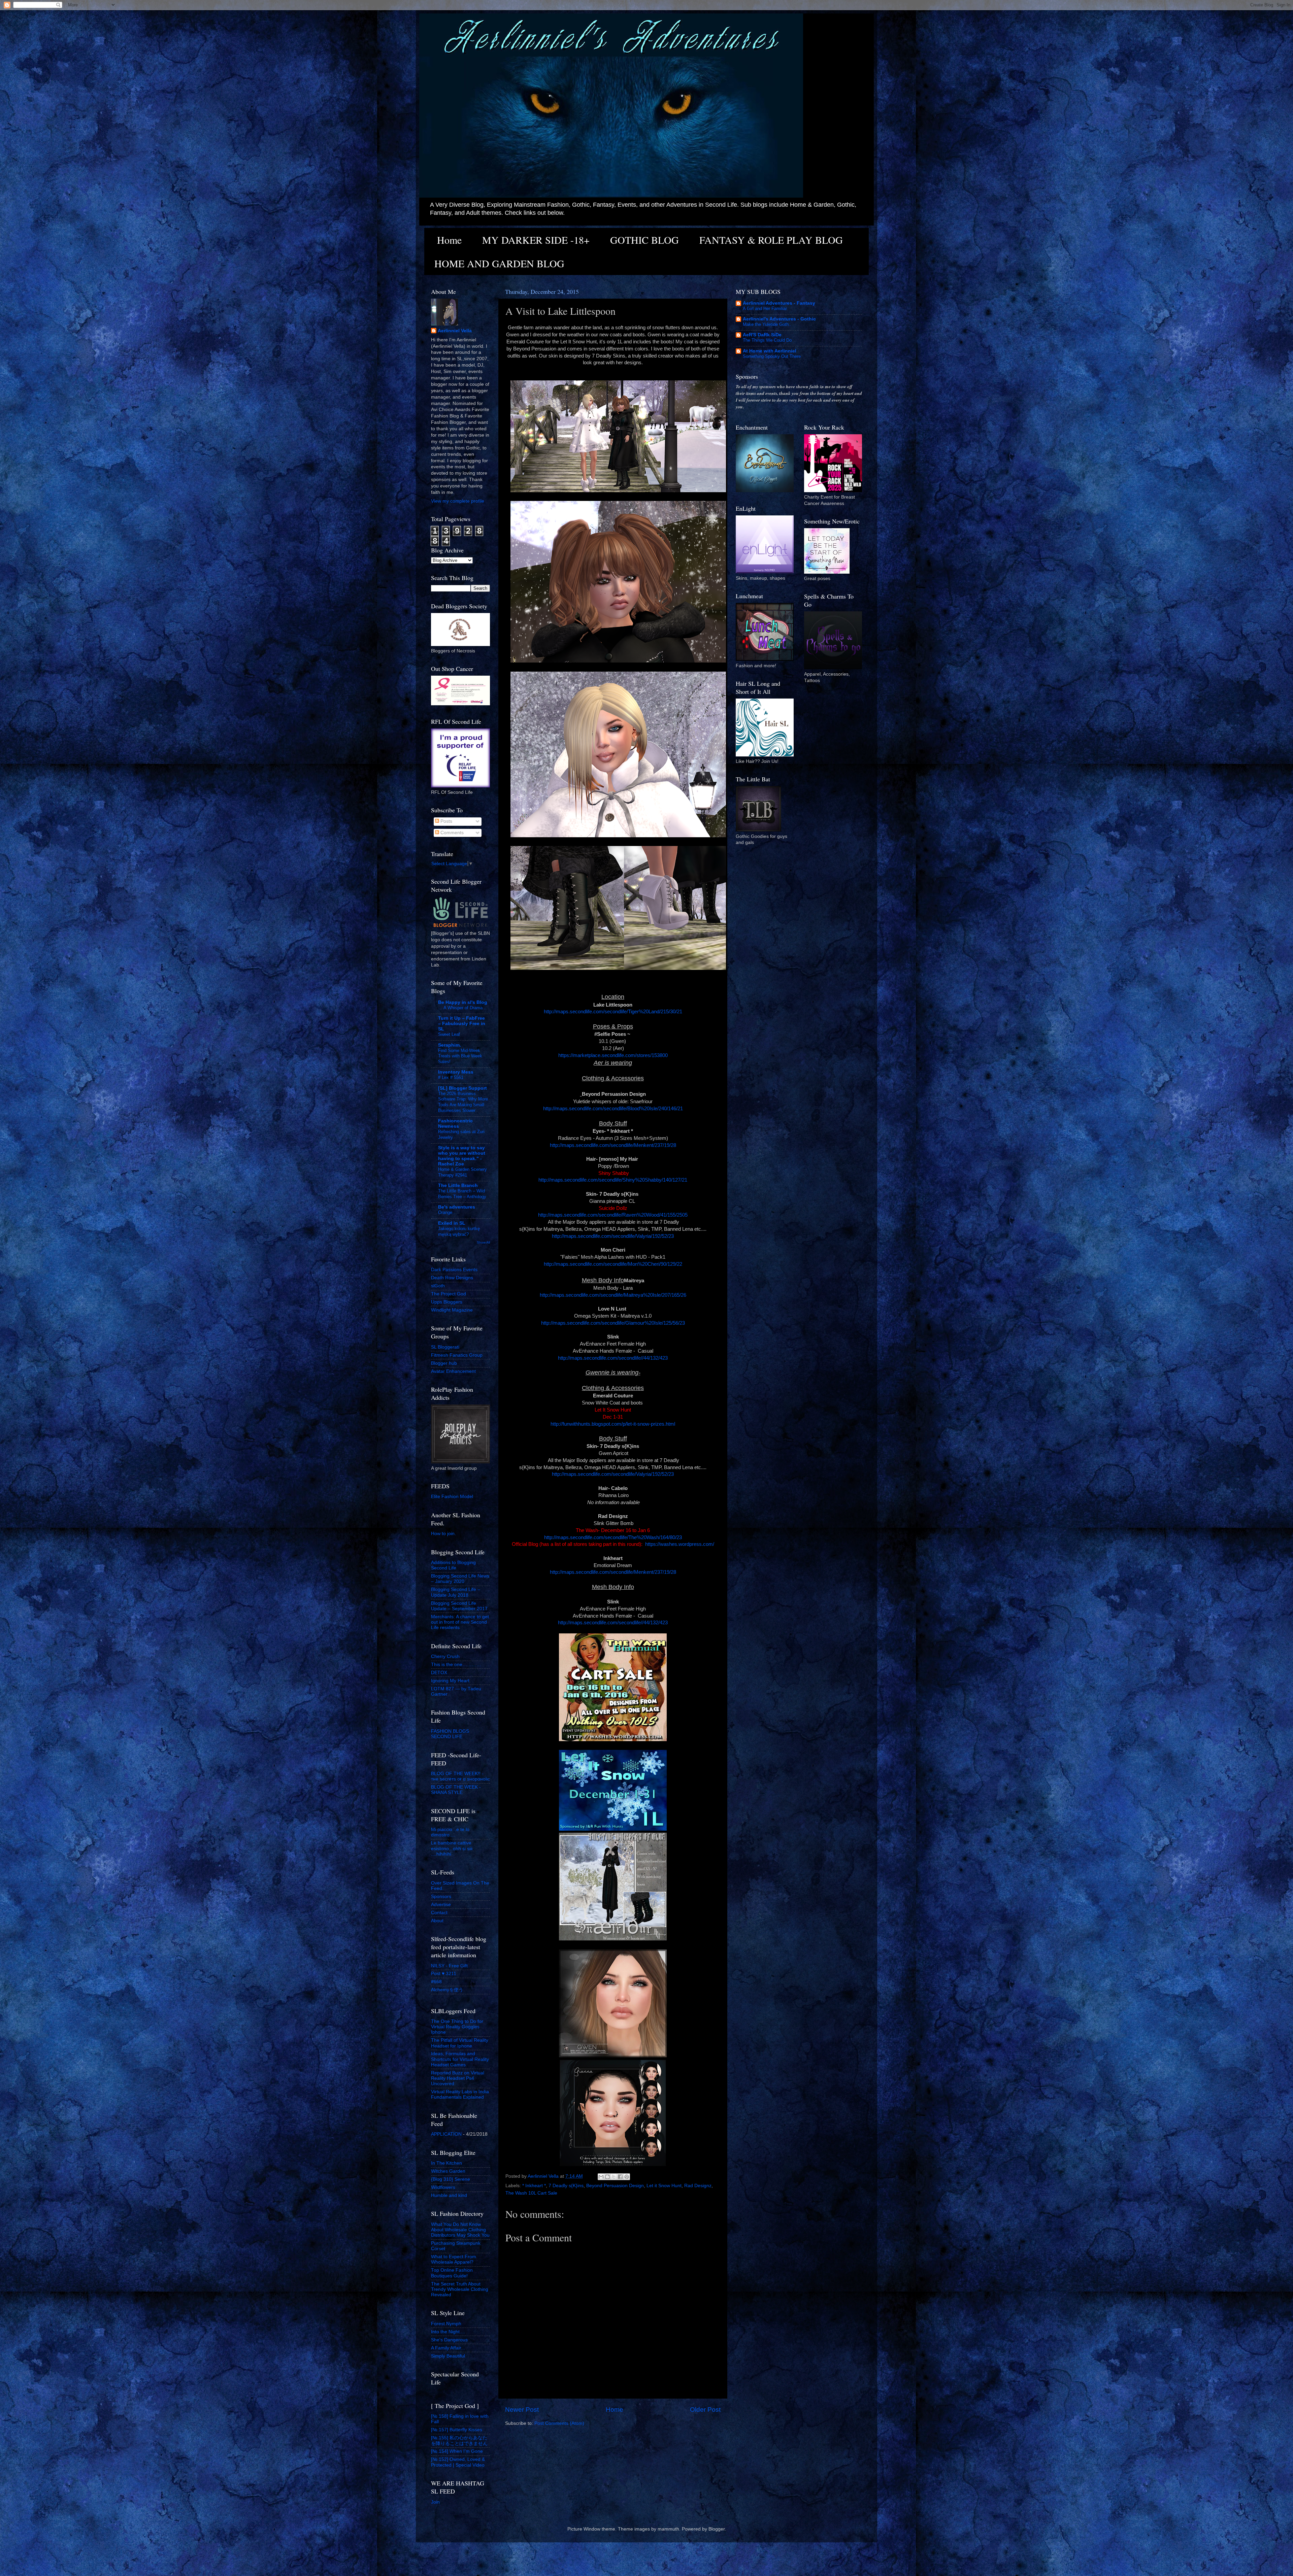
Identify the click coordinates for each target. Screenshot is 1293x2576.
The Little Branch (458, 1185)
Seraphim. (450, 1045)
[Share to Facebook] (620, 2177)
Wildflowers (443, 2187)
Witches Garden (448, 2171)
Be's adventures (457, 1207)
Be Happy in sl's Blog (463, 1002)
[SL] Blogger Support (462, 1088)
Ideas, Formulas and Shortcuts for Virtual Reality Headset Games (460, 2059)
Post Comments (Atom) (559, 2423)
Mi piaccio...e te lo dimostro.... (450, 1832)
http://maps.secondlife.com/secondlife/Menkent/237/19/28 (613, 1145)
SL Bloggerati (445, 1347)
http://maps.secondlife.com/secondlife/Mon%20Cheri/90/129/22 (613, 1264)
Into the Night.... (448, 2332)
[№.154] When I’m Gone (457, 2451)
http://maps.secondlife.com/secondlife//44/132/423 (613, 1358)
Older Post (705, 2410)
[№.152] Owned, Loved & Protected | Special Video (458, 2462)
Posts (446, 821)
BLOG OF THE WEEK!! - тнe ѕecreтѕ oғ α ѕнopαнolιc (460, 1776)
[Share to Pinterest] (627, 2177)
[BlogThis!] (607, 2177)
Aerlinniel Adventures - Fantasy (779, 303)
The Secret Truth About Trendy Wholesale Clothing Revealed (460, 2289)
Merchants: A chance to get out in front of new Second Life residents (460, 1622)
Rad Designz (698, 2186)
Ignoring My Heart (450, 1681)
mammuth (668, 2529)
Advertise (441, 1905)
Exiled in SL (452, 1223)
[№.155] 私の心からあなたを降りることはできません (459, 2441)
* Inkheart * (534, 2186)
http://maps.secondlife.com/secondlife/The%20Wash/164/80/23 (613, 1537)
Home (449, 240)
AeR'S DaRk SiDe (762, 335)
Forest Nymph (446, 2324)
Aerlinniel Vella (455, 331)
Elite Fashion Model (452, 1497)
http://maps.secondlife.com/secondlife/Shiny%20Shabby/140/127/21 (613, 1180)
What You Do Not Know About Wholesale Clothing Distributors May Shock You (460, 2230)
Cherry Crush (445, 1656)
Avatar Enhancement (453, 1371)
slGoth (438, 1286)
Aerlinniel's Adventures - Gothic (779, 319)
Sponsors (441, 1896)
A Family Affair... (448, 2348)
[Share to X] (614, 2177)
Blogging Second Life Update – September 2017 (459, 1606)
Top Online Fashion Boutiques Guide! (452, 2273)
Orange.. (446, 1212)
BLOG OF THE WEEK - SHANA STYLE (456, 1790)
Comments (451, 833)
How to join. (443, 1534)
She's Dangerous (449, 2340)
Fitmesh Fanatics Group (457, 1355)
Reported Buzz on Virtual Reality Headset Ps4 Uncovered (458, 2078)
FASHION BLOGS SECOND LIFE (450, 1734)
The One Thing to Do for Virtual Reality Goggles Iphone (457, 2027)
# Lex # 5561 (451, 1077)
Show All (483, 1242)
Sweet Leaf (449, 1034)
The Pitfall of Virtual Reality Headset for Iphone (460, 2043)
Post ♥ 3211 (444, 1974)
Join (435, 2502)
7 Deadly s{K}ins (566, 2186)
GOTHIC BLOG (644, 240)
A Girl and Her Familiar (765, 309)
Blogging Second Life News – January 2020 (460, 1579)
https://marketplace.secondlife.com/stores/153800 (613, 1055)
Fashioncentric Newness (455, 1124)
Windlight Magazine (452, 1310)
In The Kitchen (446, 2163)
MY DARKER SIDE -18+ (536, 240)
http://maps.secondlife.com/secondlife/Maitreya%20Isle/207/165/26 (613, 1295)
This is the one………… (456, 1665)
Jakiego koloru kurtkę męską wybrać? (459, 1231)
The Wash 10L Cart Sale (531, 2193)
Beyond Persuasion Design (615, 2186)
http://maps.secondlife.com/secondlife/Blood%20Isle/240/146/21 (613, 1109)
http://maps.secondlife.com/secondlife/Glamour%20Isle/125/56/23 (613, 1323)
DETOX (439, 1673)
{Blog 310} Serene (451, 2179)
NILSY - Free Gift (449, 1966)
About (437, 1921)
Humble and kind (449, 2195)
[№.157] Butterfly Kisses (457, 2430)
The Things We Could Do (767, 340)
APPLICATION (446, 2134)
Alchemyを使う (447, 1990)
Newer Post (522, 2410)
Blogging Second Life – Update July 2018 (456, 1592)
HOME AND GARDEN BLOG (499, 263)
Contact (439, 1913)
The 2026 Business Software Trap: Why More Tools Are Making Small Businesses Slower (463, 1102)
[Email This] (601, 2177)
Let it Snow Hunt (664, 2186)
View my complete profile (458, 501)
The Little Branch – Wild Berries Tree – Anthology (462, 1194)
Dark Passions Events (454, 1270)
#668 (436, 1982)
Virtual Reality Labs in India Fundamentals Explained (460, 2094)
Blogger (717, 2529)
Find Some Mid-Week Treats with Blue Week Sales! (460, 1056)
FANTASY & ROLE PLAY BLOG (771, 240)
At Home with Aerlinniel (770, 351)
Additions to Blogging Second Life (453, 1565)
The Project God (449, 1294)
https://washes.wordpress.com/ (680, 1544)
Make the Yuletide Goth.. (767, 324)
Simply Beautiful (448, 2356)
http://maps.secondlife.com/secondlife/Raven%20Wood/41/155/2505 (613, 1215)
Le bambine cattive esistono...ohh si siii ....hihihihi (452, 1848)
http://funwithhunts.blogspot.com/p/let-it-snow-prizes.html (613, 1424)
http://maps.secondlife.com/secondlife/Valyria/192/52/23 (613, 1236)
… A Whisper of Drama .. (462, 1008)
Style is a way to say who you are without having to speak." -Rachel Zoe (462, 1156)
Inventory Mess (456, 1072)
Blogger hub (444, 1363)
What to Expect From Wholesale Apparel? (454, 2259)
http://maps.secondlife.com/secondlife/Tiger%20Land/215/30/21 (613, 1012)
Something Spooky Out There (772, 356)
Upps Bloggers (447, 1302)
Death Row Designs (452, 1278)
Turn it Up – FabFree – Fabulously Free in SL (462, 1024)
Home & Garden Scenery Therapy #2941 (462, 1172)
